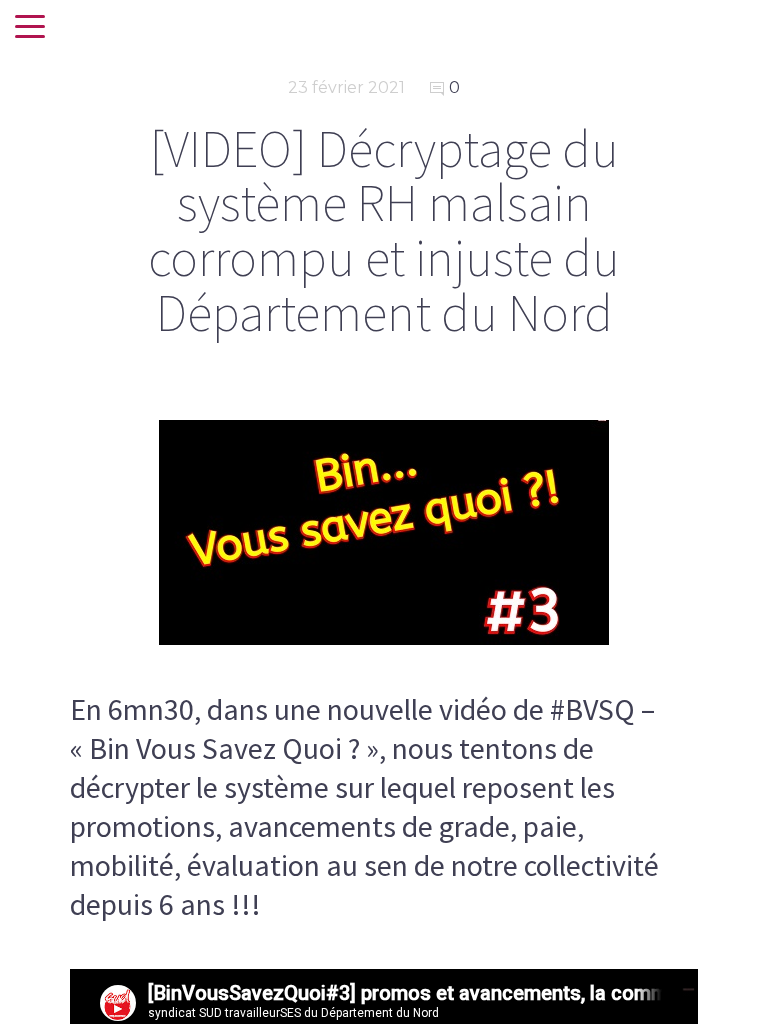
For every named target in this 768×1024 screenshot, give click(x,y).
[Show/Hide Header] (30, 28)
